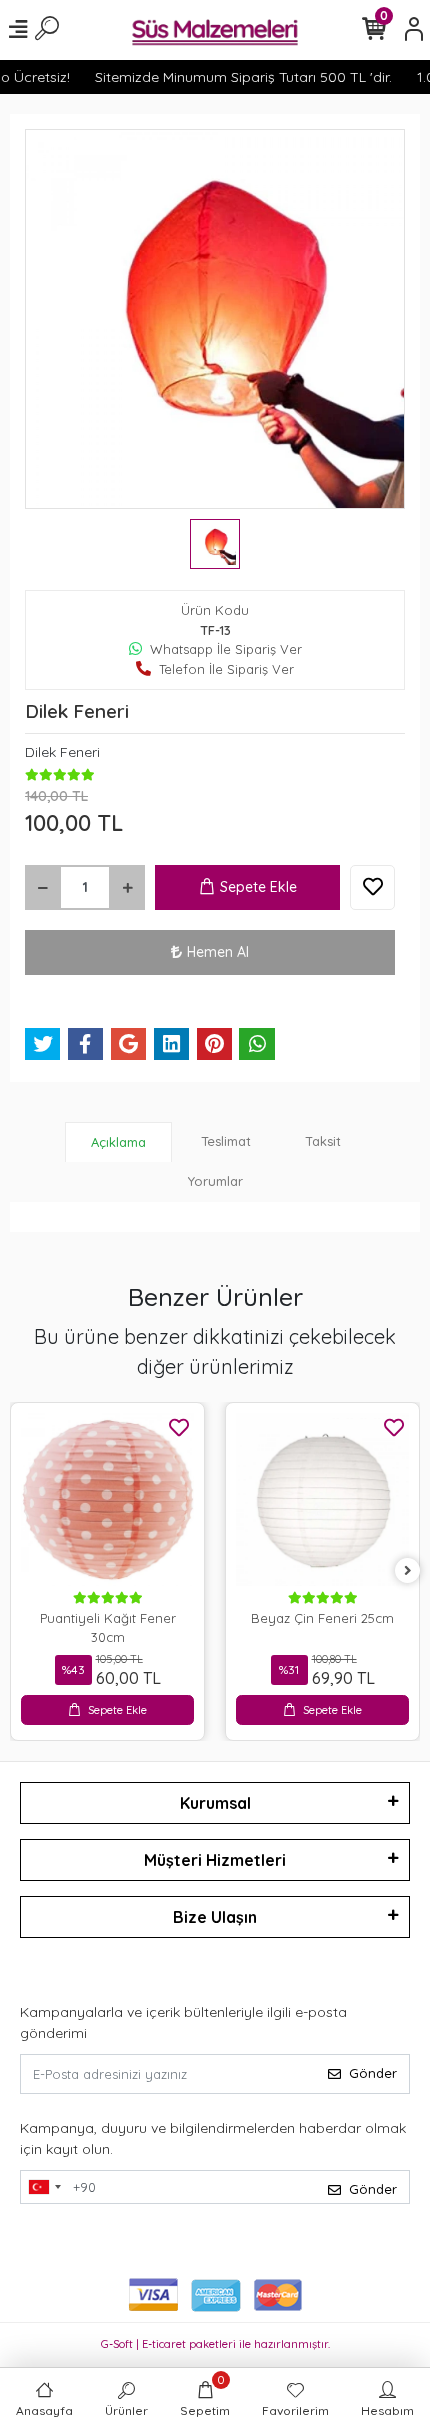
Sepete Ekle (258, 887)
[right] (408, 1571)
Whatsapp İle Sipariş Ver (226, 649)
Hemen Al (218, 952)
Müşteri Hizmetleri (215, 1860)
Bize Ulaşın (215, 1917)
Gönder (373, 2073)
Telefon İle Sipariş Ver (226, 669)
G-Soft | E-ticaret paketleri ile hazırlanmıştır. (215, 2344)
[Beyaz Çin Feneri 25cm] (322, 1499)
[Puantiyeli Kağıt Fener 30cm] (107, 1499)
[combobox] (44, 2187)
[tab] (118, 1142)
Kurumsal (215, 1803)
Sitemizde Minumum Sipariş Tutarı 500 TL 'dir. (235, 77)
